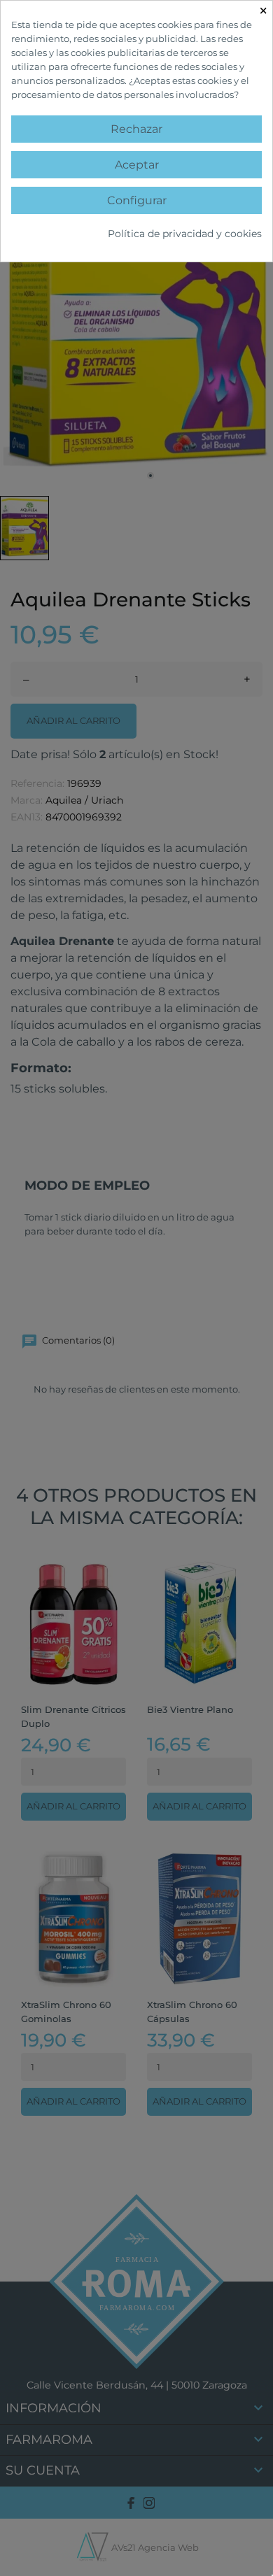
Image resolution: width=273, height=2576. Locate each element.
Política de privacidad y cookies (185, 234)
